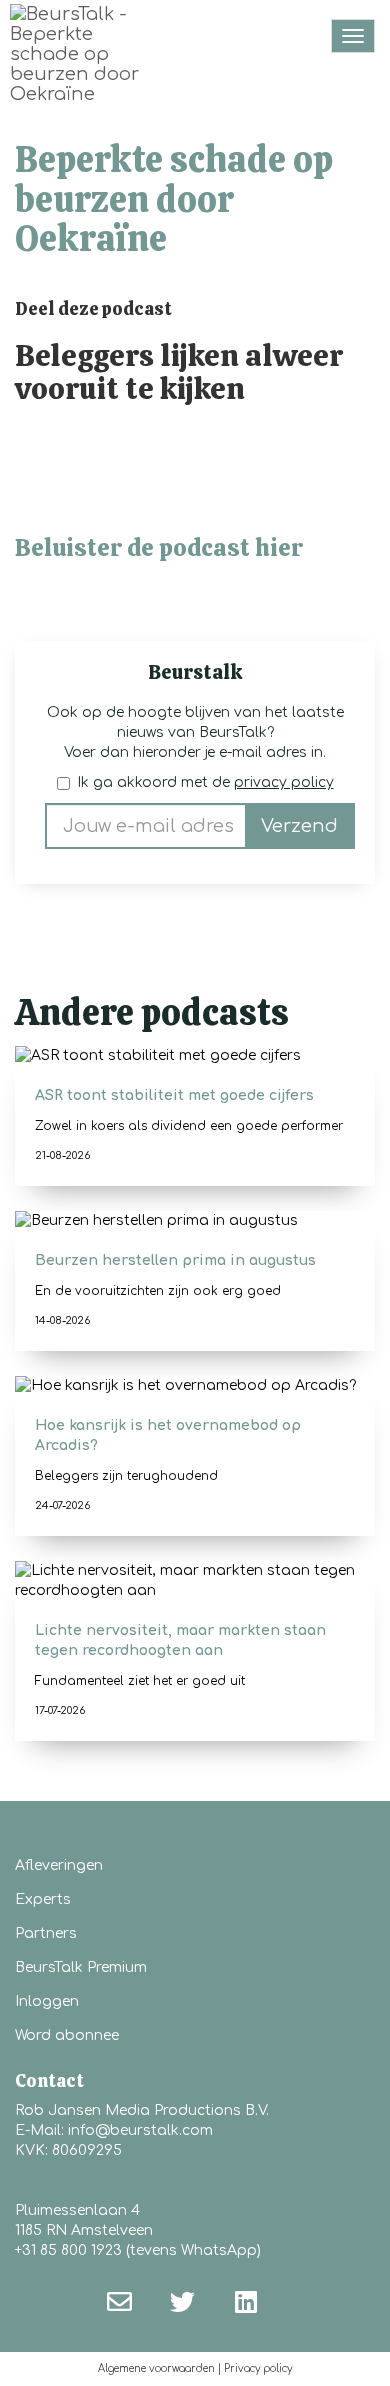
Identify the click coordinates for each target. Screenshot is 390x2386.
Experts (43, 1899)
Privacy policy (258, 2368)
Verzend (299, 826)
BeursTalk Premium (81, 1967)
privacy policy (284, 782)
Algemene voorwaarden (156, 2368)
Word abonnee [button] (67, 2035)
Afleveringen (59, 1865)
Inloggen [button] (47, 2001)
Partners (46, 1933)
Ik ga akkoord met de (205, 782)
